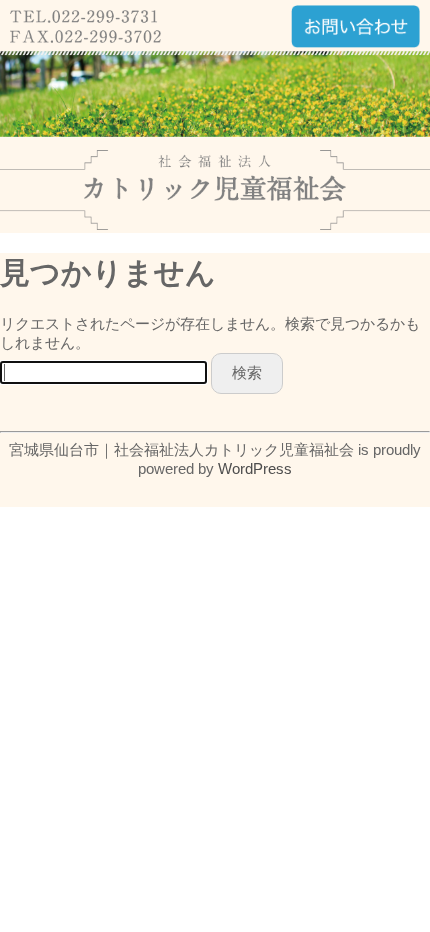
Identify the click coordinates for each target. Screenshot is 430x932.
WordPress (255, 468)
